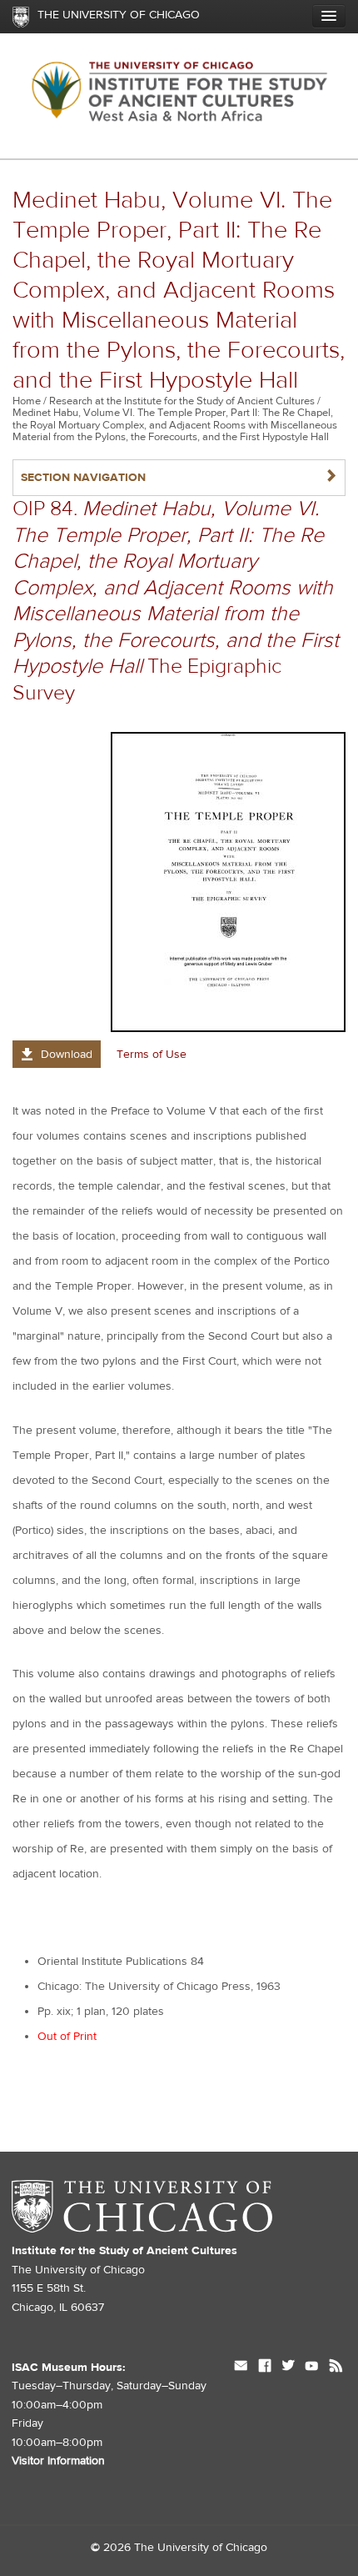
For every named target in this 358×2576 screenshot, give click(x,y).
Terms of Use (152, 1055)
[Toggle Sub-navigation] (329, 16)
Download (67, 1055)
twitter (288, 2368)
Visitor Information (58, 2461)
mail (241, 2368)
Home (27, 401)
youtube (312, 2368)
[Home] (179, 96)
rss (336, 2368)
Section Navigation (179, 477)
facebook (265, 2368)
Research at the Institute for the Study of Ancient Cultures (182, 401)
